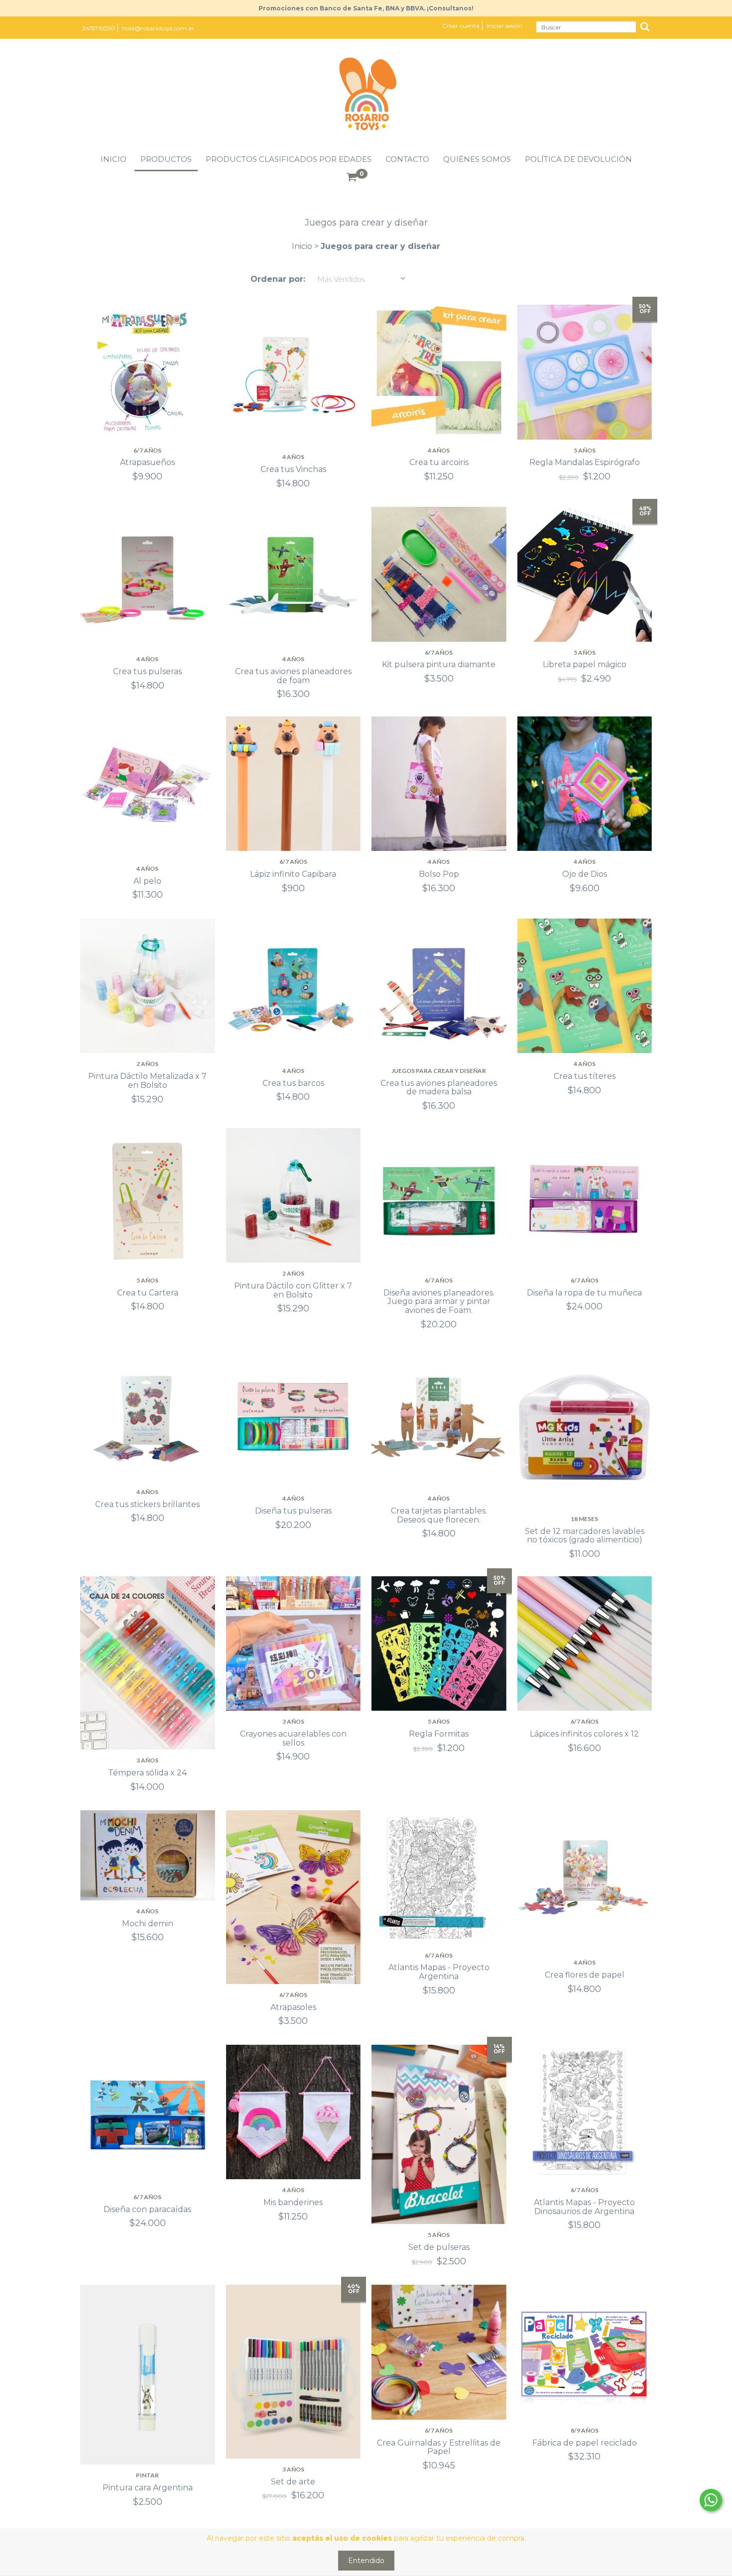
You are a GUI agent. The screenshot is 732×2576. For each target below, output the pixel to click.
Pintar (147, 2475)
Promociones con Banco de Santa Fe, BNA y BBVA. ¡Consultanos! (366, 8)
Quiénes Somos (477, 159)
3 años (147, 1760)
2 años (147, 1064)
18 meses (584, 1519)
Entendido (366, 2561)
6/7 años (147, 450)
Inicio (114, 159)
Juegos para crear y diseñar (439, 1071)
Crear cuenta (461, 26)
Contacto (407, 159)
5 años (585, 450)
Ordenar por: (278, 279)
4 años (293, 457)
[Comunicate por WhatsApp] (711, 2500)
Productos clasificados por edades (289, 159)
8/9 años (585, 2430)
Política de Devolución (578, 159)
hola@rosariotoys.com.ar (158, 28)
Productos (166, 159)
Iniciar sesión (504, 26)
